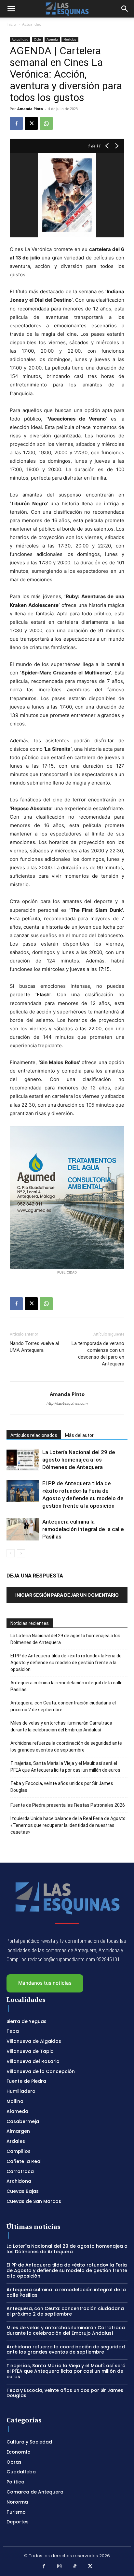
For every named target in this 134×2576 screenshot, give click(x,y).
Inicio (11, 24)
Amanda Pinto (30, 109)
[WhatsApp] (46, 123)
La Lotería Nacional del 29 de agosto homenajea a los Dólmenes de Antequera (79, 1460)
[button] (11, 9)
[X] (31, 123)
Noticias (70, 39)
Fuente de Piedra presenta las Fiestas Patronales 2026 (68, 1805)
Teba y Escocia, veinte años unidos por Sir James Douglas (62, 1787)
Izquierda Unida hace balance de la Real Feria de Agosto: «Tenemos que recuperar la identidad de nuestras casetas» (68, 1825)
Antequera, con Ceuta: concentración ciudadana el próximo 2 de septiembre (63, 1706)
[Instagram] (60, 2567)
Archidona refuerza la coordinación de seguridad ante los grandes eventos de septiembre (66, 1747)
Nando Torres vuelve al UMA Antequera (34, 1347)
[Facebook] (16, 123)
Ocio (37, 39)
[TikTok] (75, 2567)
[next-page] (21, 1553)
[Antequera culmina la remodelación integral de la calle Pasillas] (23, 1529)
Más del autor (79, 1435)
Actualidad (32, 24)
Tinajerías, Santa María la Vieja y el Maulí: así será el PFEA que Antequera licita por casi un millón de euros (65, 1767)
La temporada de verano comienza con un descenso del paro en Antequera (98, 1354)
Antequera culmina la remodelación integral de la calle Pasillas (83, 1529)
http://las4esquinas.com (67, 1403)
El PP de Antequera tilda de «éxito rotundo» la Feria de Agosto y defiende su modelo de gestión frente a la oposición (66, 1663)
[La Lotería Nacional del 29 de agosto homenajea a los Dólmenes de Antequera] (23, 1460)
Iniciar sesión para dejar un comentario (67, 1595)
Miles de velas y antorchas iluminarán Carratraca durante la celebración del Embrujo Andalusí (61, 1726)
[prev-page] (11, 1553)
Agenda (52, 39)
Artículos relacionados (34, 1435)
